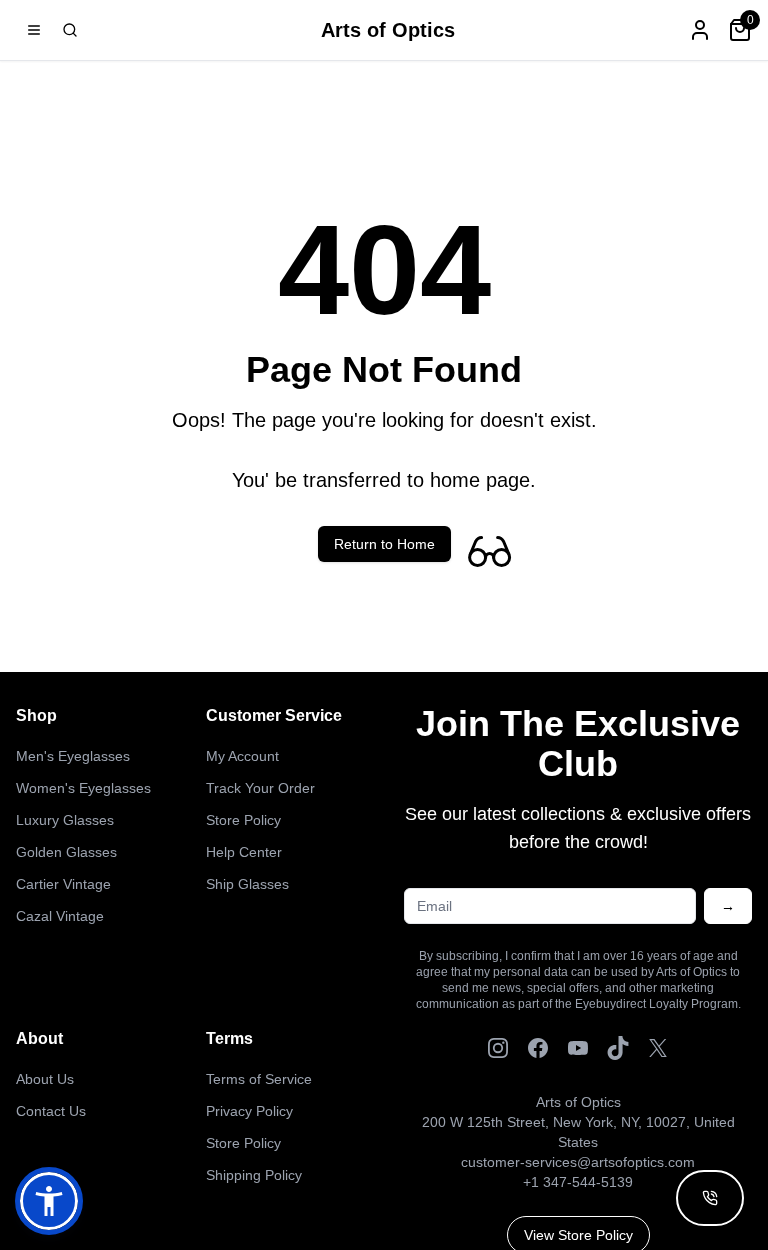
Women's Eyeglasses (83, 788)
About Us (45, 1079)
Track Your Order (260, 788)
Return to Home (384, 544)
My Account (242, 756)
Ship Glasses (247, 884)
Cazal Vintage (60, 916)
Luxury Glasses (65, 820)
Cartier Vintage (63, 884)
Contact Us (51, 1111)
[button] (49, 1201)
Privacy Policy (249, 1111)
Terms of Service (259, 1079)
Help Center (244, 852)
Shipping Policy (254, 1175)
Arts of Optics (388, 30)
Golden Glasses (66, 852)
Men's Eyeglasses (73, 756)
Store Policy (243, 820)
